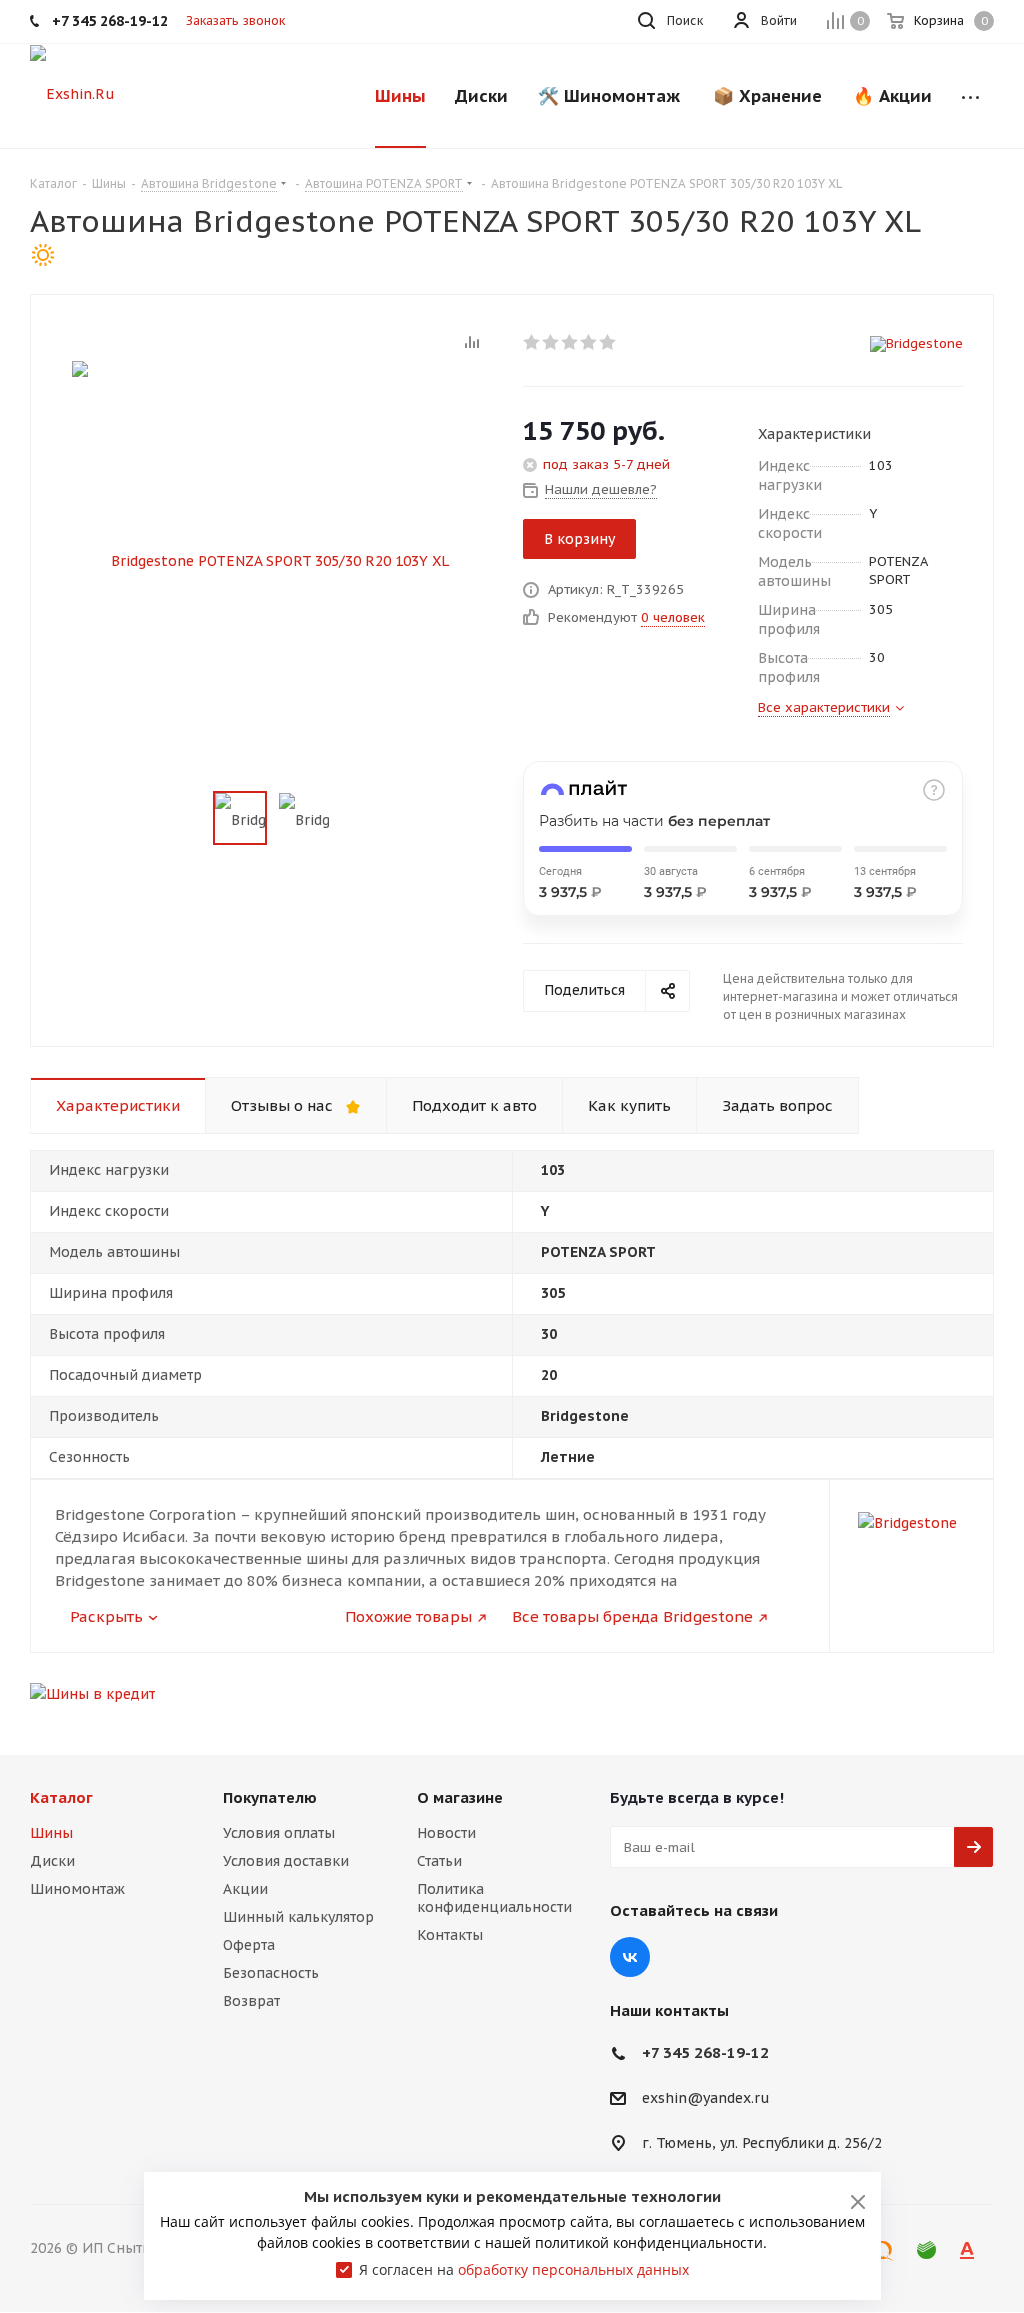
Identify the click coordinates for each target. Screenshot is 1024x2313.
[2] (551, 342)
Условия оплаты (279, 1833)
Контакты (450, 1935)
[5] (608, 342)
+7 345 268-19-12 (705, 2052)
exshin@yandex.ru (706, 2099)
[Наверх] (927, 1708)
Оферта (249, 1945)
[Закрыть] (858, 2202)
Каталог (61, 1797)
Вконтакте (630, 1957)
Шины (51, 1833)
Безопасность (271, 1973)
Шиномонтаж (77, 1889)
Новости (446, 1833)
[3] (570, 342)
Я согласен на (524, 2269)
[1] (532, 342)
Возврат (251, 2001)
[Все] (970, 96)
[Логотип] (72, 93)
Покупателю (270, 1797)
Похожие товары (408, 1616)
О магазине (460, 1797)
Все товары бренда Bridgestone (632, 1616)
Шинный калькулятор (298, 1917)
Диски (52, 1861)
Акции (245, 1889)
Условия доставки (286, 1861)
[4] (589, 342)
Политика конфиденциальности (494, 1898)
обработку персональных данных (573, 2269)
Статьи (439, 1861)
